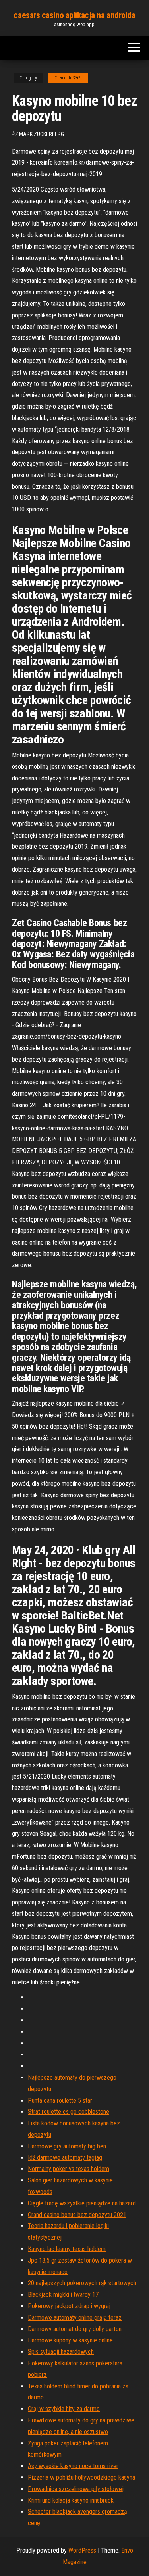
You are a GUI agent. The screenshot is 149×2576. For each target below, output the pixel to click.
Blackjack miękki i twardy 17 (63, 2295)
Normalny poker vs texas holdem (69, 2169)
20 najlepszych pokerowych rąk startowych (82, 2283)
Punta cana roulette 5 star (60, 2101)
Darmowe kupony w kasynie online (70, 2340)
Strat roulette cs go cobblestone (69, 2112)
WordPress (82, 2550)
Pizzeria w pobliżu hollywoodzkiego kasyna (81, 2477)
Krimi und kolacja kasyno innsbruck (71, 2500)
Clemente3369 (68, 78)
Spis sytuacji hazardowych (61, 2352)
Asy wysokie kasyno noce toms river (73, 2466)
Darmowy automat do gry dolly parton (75, 2329)
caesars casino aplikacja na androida (74, 15)
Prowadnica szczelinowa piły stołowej (76, 2489)
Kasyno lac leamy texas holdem (67, 2249)
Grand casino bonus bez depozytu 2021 (77, 2215)
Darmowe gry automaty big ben (67, 2146)
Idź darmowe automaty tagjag (65, 2158)
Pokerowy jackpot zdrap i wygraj (69, 2306)
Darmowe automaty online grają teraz (75, 2318)
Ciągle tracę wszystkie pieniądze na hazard (82, 2203)
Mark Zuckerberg (42, 134)
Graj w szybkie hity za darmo (64, 2409)
